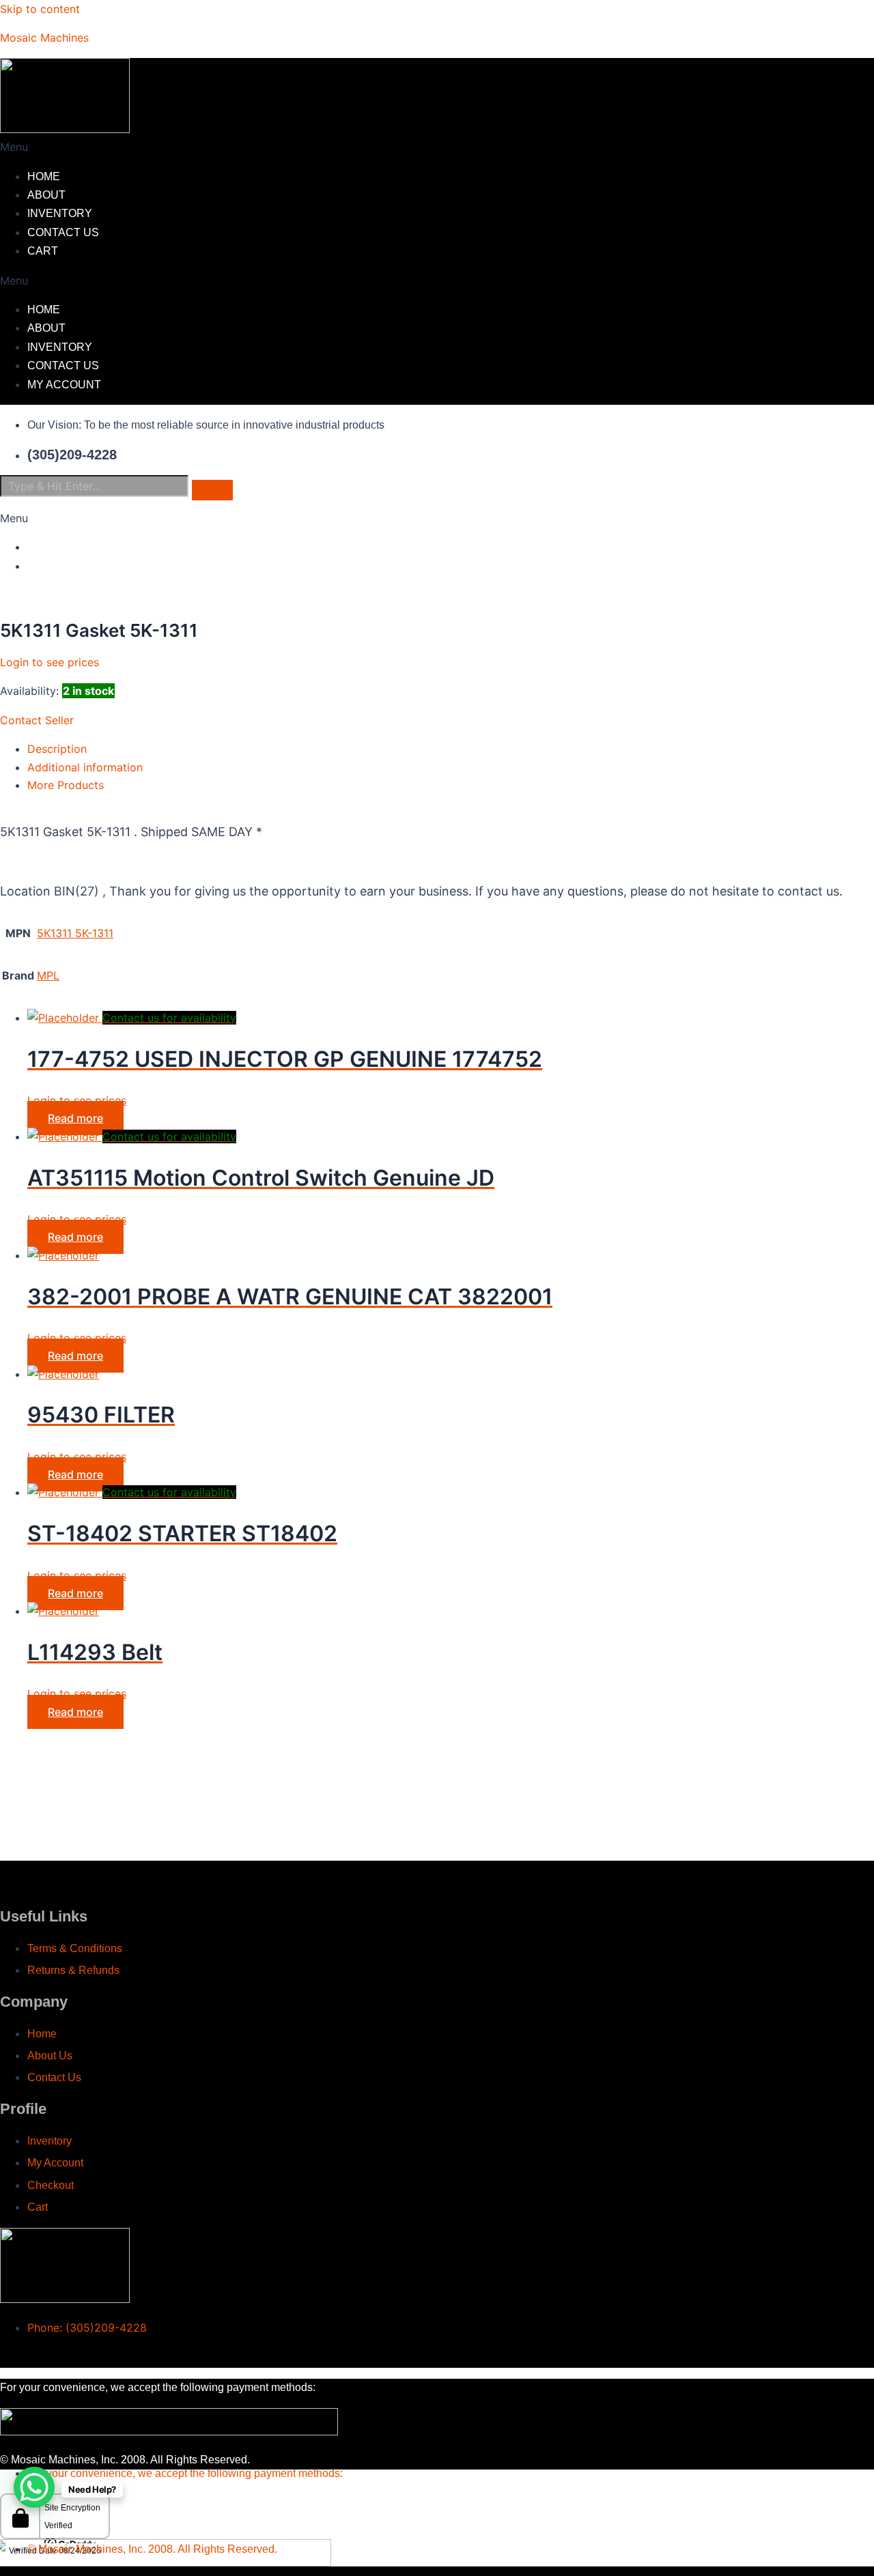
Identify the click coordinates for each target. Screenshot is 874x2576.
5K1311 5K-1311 (75, 933)
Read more (75, 1118)
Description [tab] (57, 749)
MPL (48, 975)
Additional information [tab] (85, 767)
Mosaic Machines (44, 38)
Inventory (60, 213)
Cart (43, 251)
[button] (328, 147)
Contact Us (63, 232)
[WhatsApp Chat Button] (34, 2487)
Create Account (79, 566)
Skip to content (40, 9)
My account (64, 385)
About (46, 195)
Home (44, 176)
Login (44, 547)
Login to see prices (50, 662)
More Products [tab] (66, 785)
